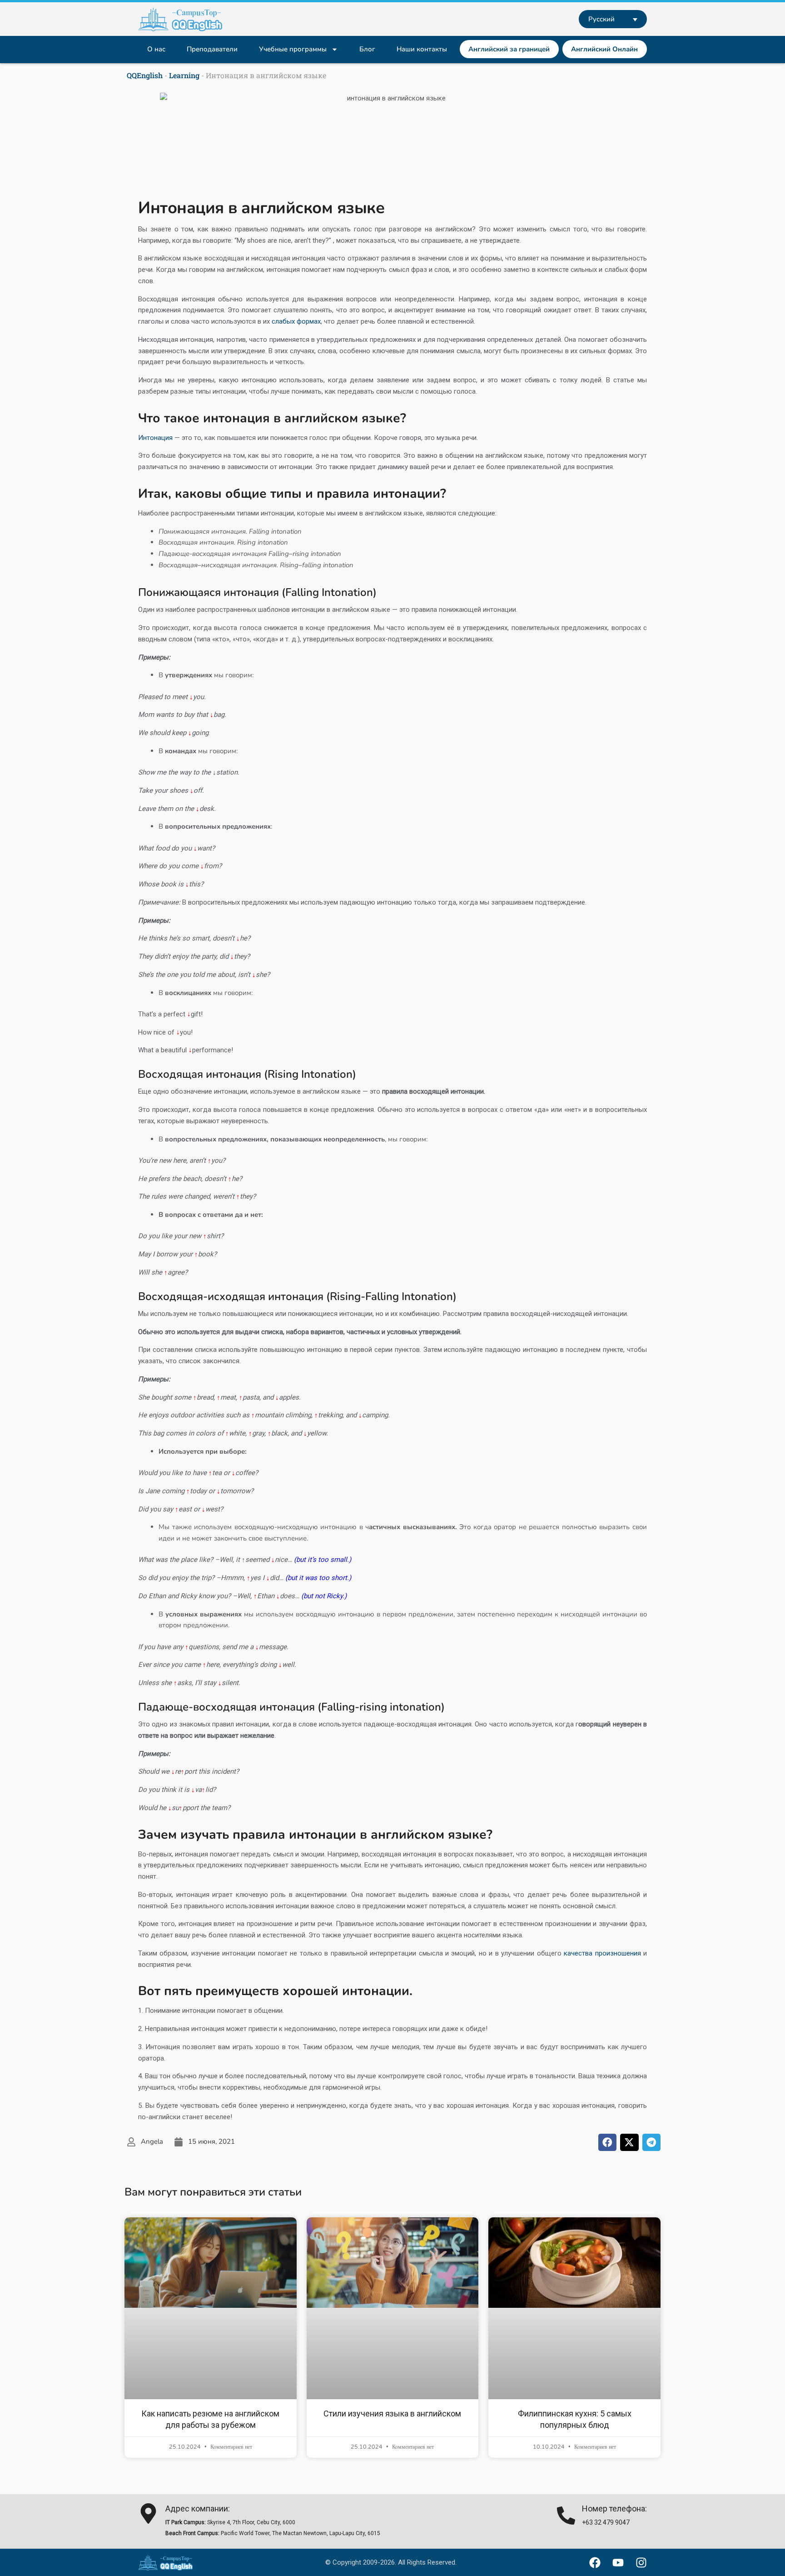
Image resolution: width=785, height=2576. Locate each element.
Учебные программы (293, 49)
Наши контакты (422, 49)
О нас (156, 49)
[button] (608, 2142)
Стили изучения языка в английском (392, 2413)
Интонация (155, 438)
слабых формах (296, 321)
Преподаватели (212, 49)
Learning (184, 75)
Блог (367, 49)
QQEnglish (145, 75)
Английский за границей (509, 49)
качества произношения (602, 1953)
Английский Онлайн (604, 49)
